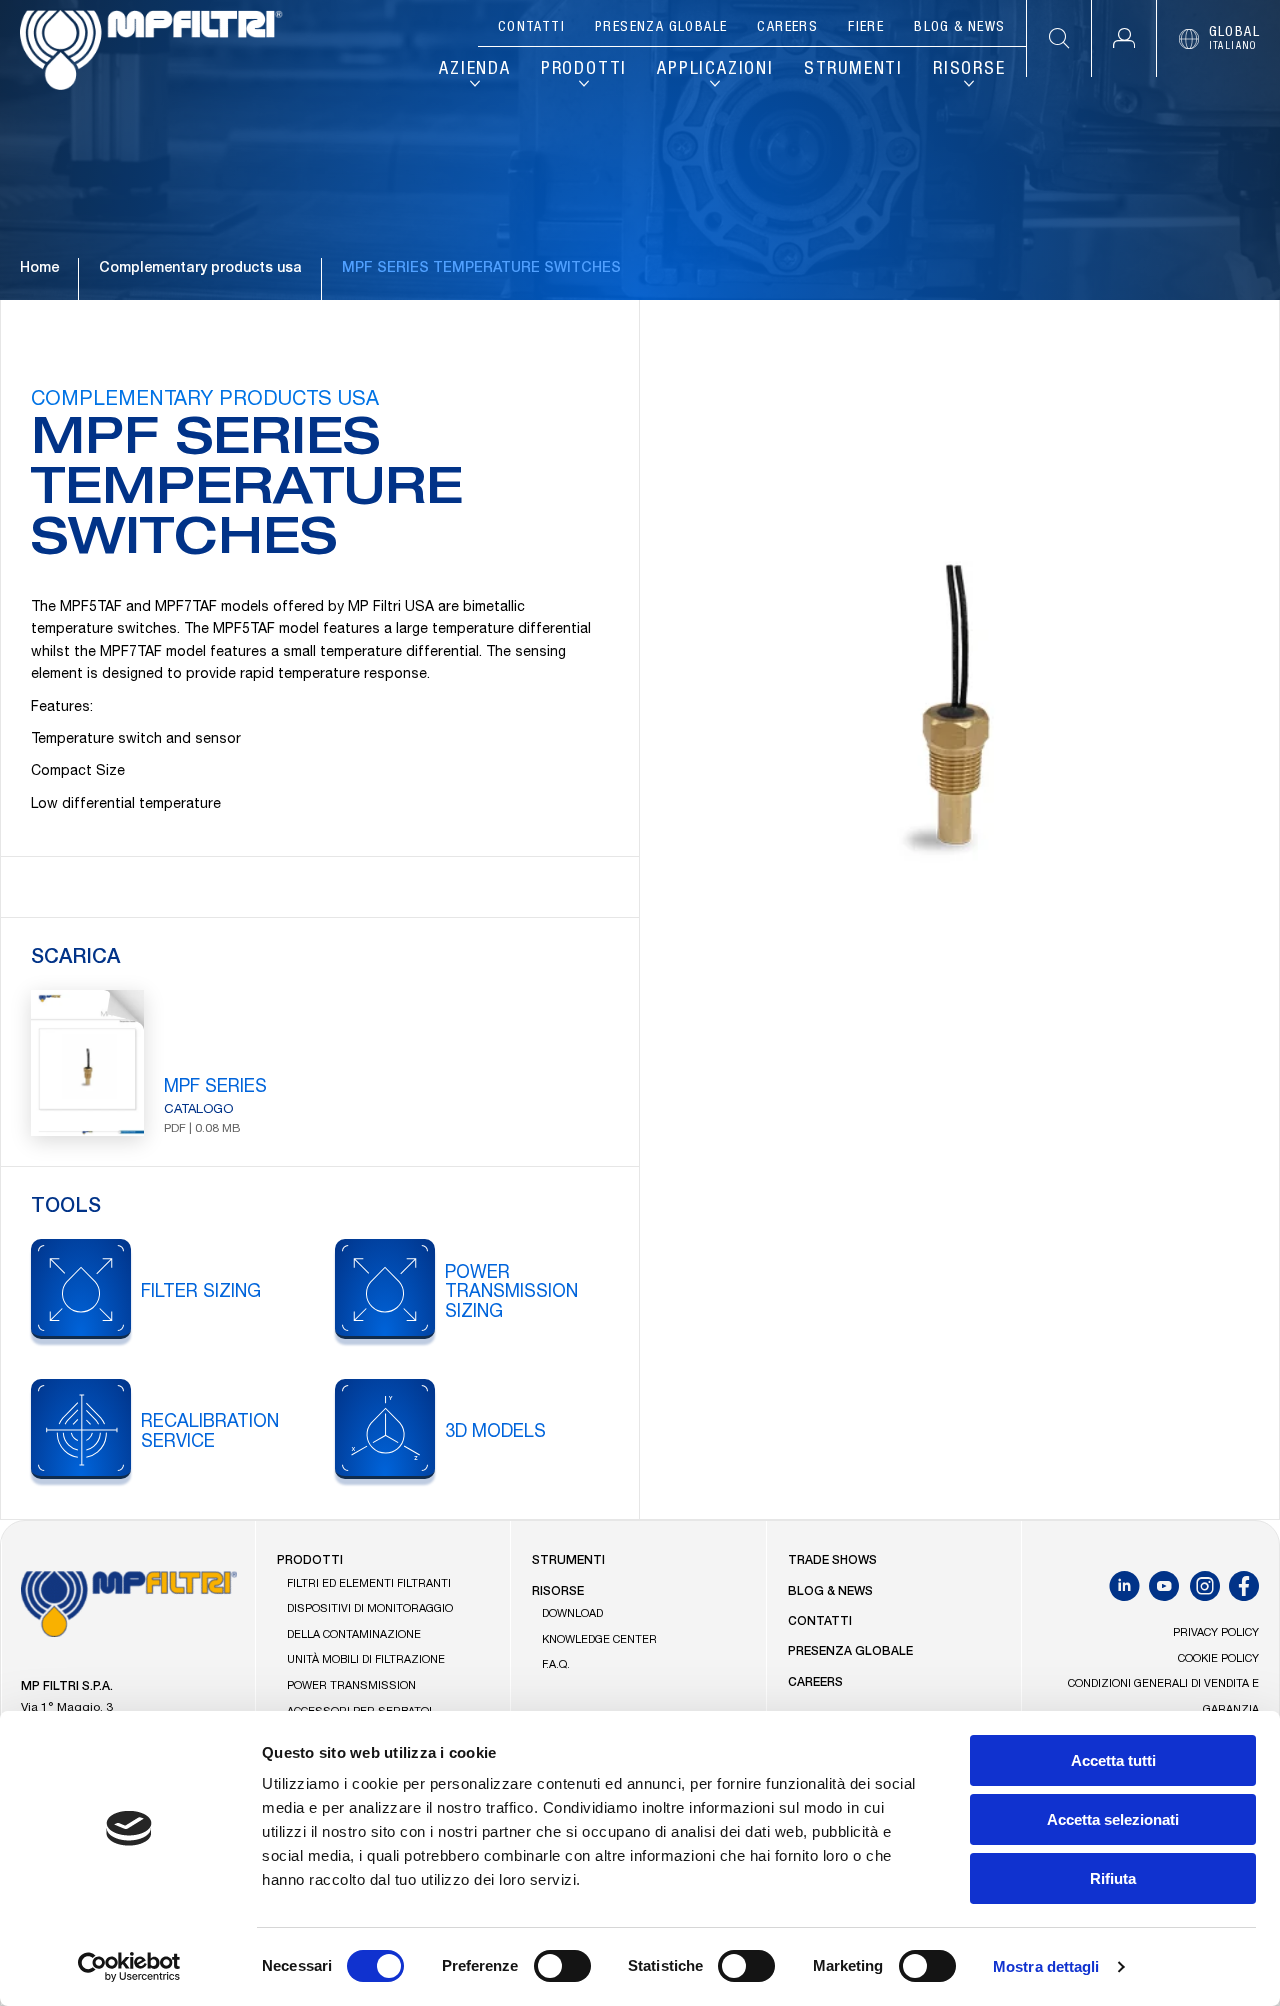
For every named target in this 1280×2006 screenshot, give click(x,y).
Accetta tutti (1113, 1760)
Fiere (866, 28)
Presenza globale (661, 28)
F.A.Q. (556, 1665)
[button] (1123, 38)
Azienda (475, 70)
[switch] (562, 1966)
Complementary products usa (200, 269)
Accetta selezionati (1113, 1819)
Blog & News (959, 28)
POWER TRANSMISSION (351, 1686)
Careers (787, 28)
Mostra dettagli (1046, 1966)
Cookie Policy (1218, 1659)
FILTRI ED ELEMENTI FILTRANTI (369, 1584)
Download (572, 1614)
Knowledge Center (599, 1640)
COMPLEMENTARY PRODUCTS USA (205, 401)
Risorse (969, 70)
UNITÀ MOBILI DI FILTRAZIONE (366, 1660)
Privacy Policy (1216, 1633)
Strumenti (853, 70)
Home (39, 269)
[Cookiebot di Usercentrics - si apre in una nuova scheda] (129, 1967)
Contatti (531, 28)
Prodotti (584, 70)
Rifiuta (1113, 1878)
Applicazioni (715, 70)
